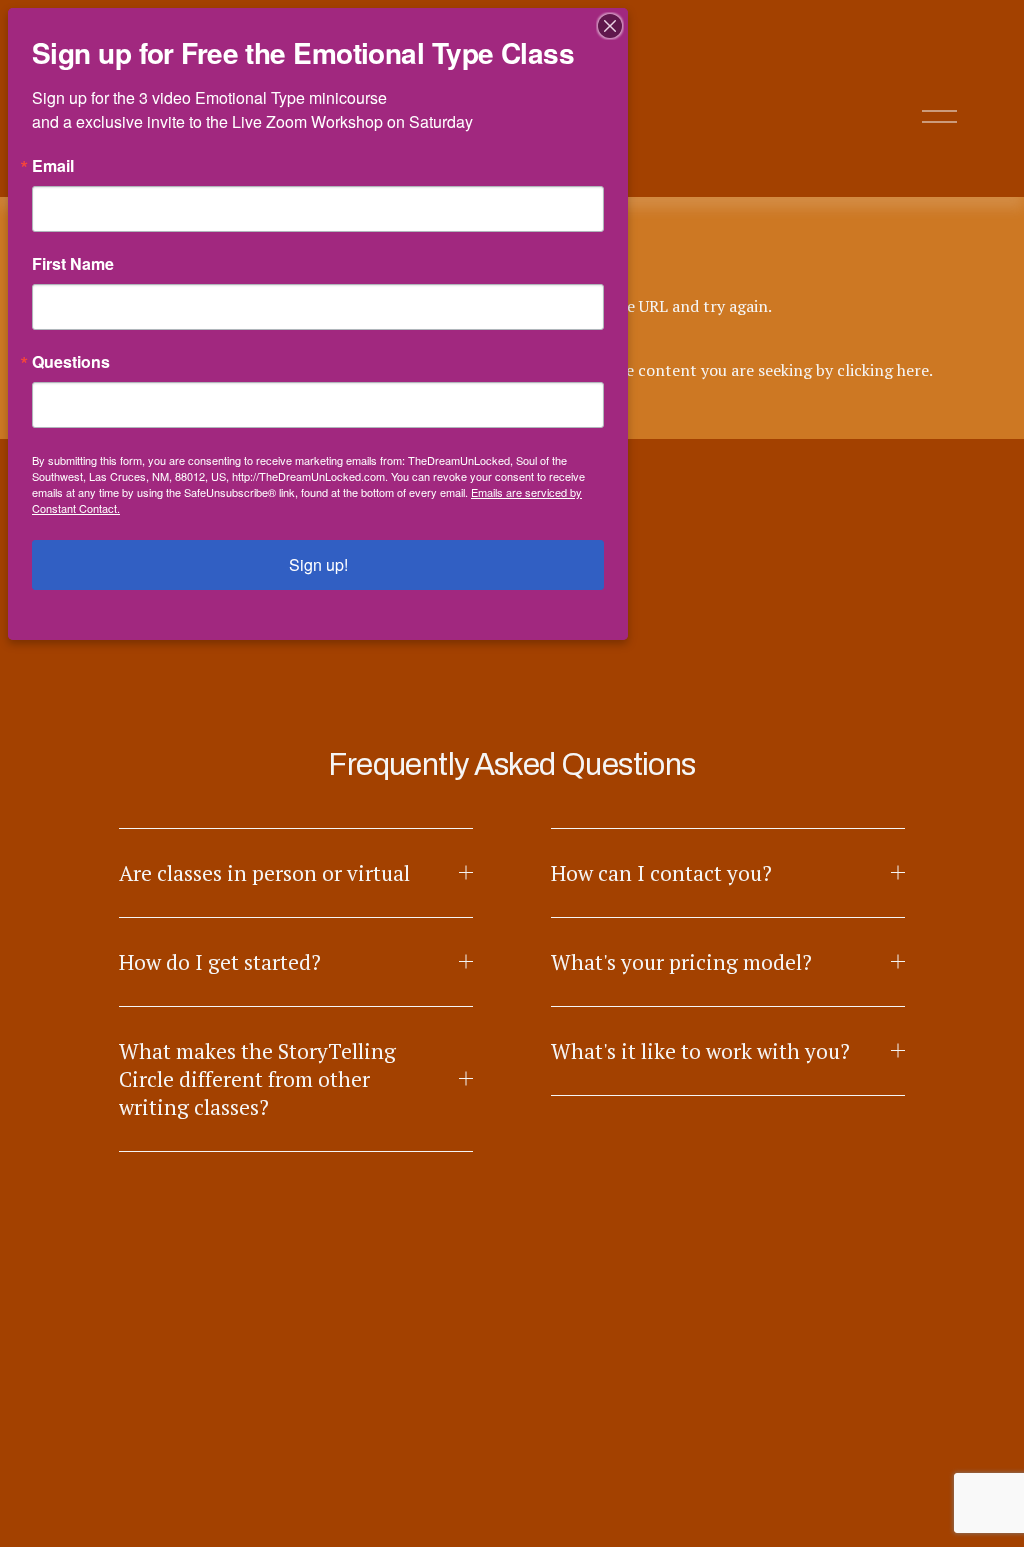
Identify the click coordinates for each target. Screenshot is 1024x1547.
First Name (73, 264)
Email (53, 166)
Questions (71, 362)
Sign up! (318, 564)
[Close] (610, 26)
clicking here (883, 370)
